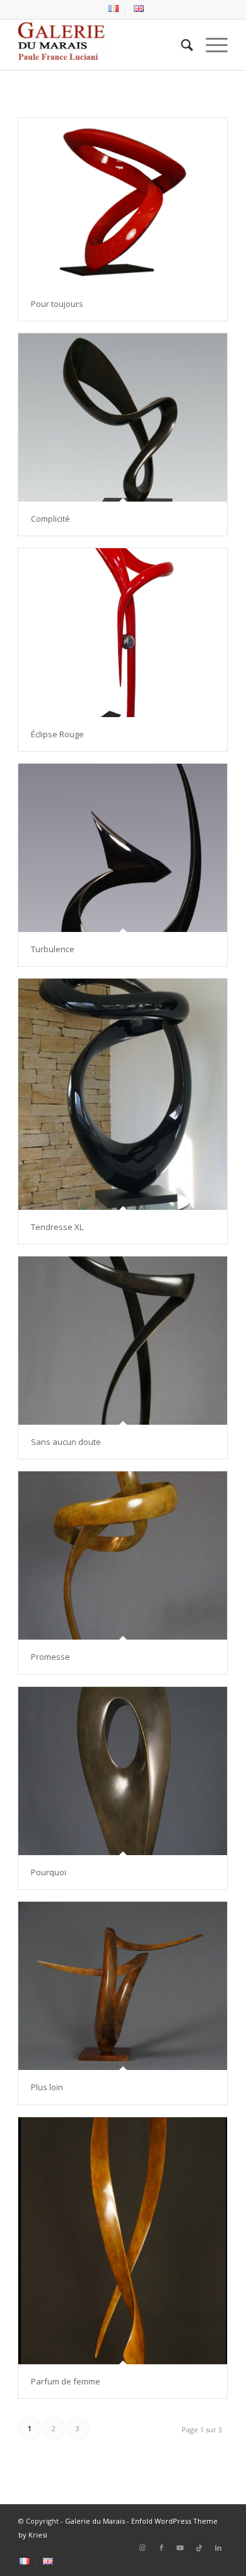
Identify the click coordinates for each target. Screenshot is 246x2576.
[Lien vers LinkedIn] (218, 2548)
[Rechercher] (181, 45)
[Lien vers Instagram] (143, 2548)
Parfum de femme (66, 2381)
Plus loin (47, 2087)
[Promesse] (123, 1555)
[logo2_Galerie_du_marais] (102, 45)
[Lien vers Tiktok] (199, 2548)
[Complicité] (123, 417)
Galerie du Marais (95, 2521)
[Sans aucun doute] (123, 1341)
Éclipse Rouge (57, 734)
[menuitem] (114, 9)
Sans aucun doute (66, 1442)
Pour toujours (58, 304)
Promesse (50, 1657)
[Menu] (210, 45)
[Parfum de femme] (123, 2241)
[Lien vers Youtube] (180, 2548)
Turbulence (54, 949)
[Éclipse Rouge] (123, 633)
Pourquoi (49, 1872)
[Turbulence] (123, 848)
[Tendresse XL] (123, 1094)
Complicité (50, 519)
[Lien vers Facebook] (161, 2548)
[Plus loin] (123, 1986)
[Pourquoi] (123, 1771)
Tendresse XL (57, 1227)
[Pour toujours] (123, 202)
